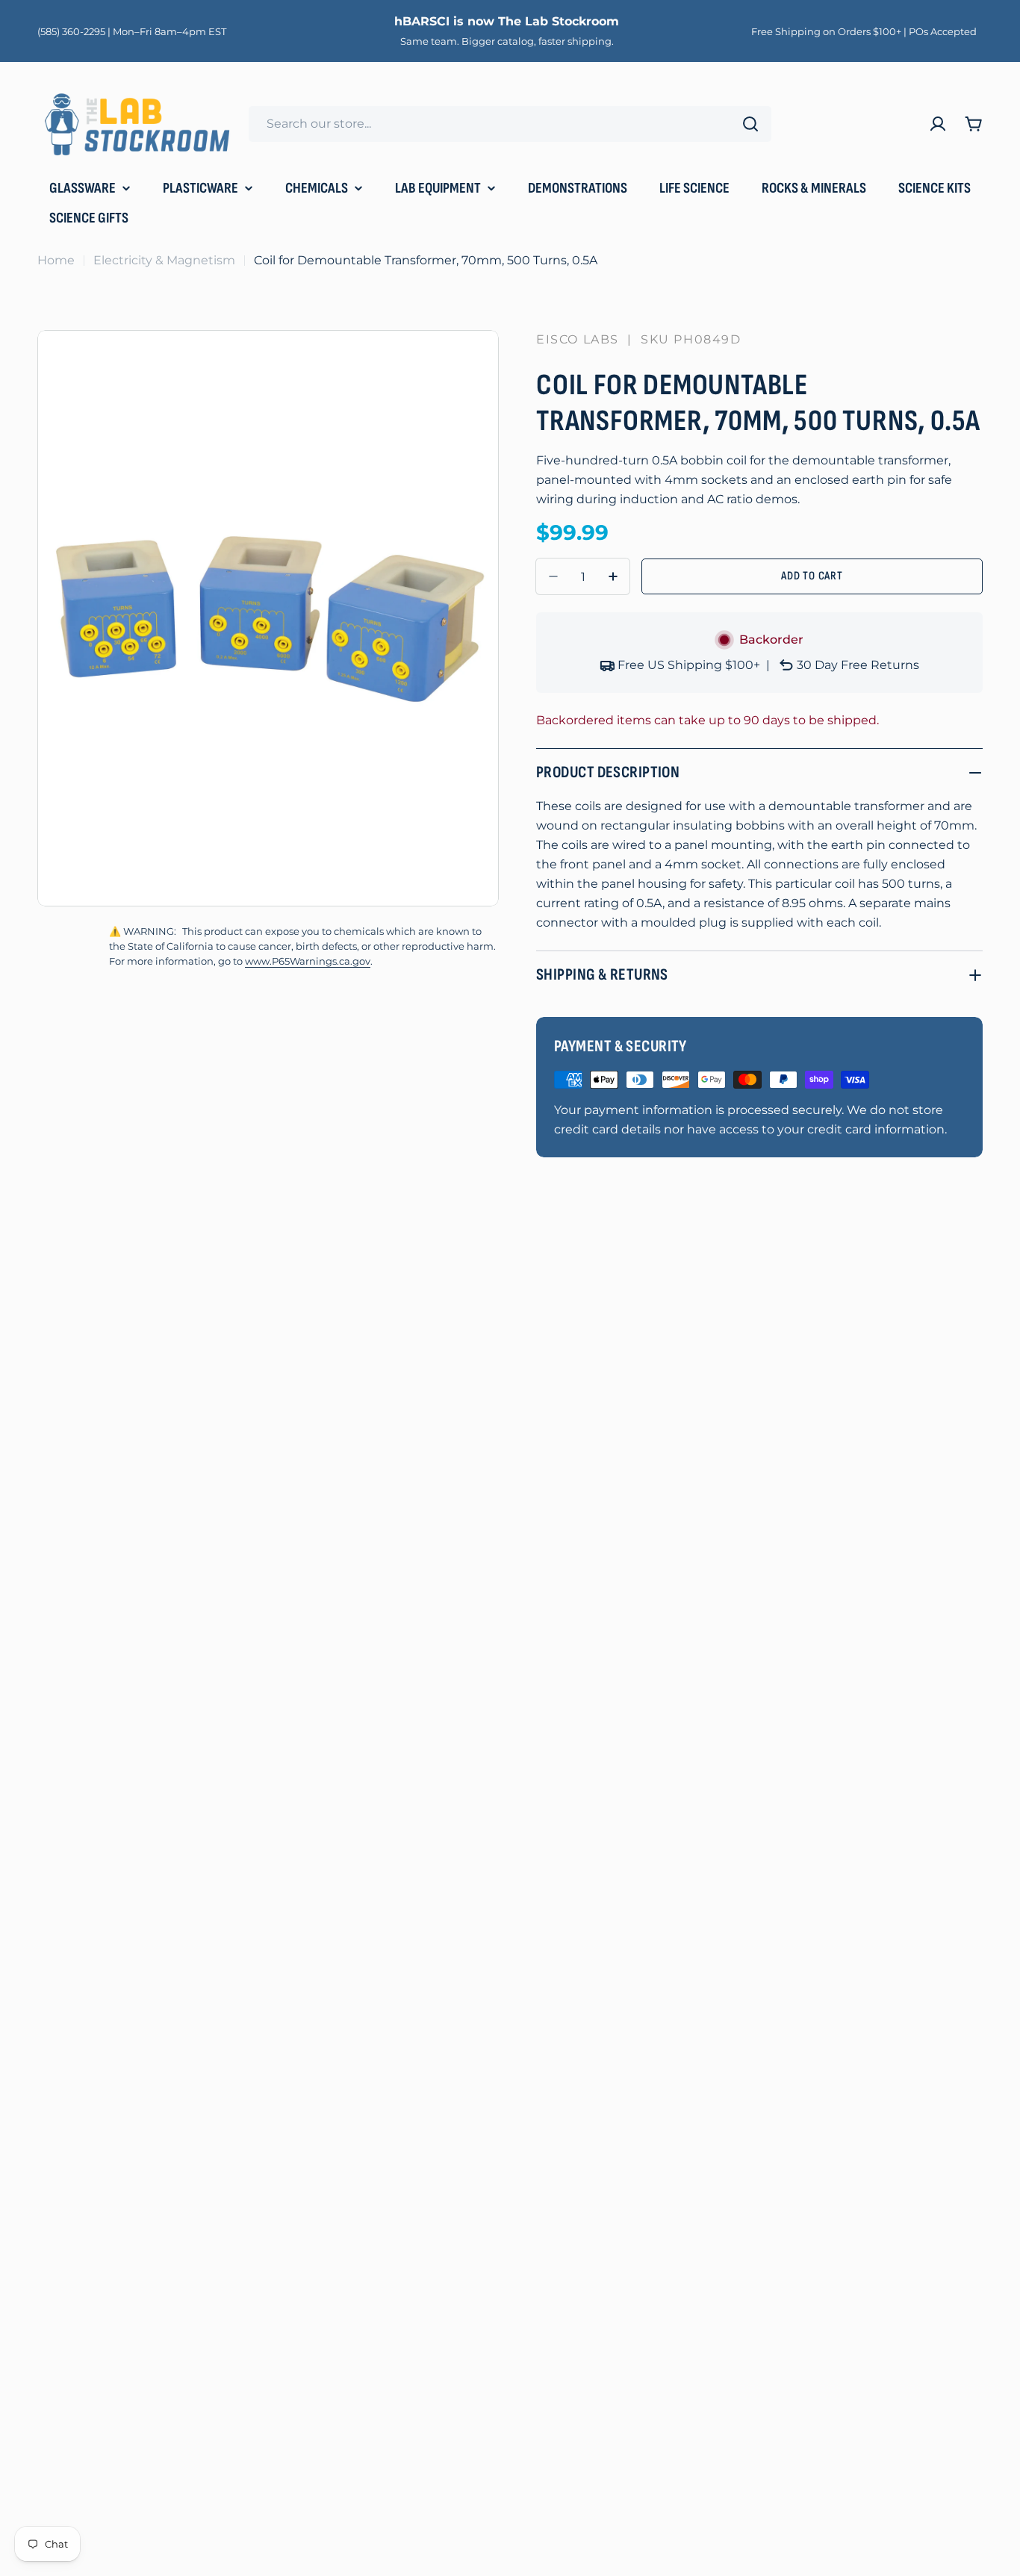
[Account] (938, 124)
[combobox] (510, 124)
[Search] (750, 124)
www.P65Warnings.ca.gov (308, 961)
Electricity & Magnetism (164, 260)
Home (56, 260)
